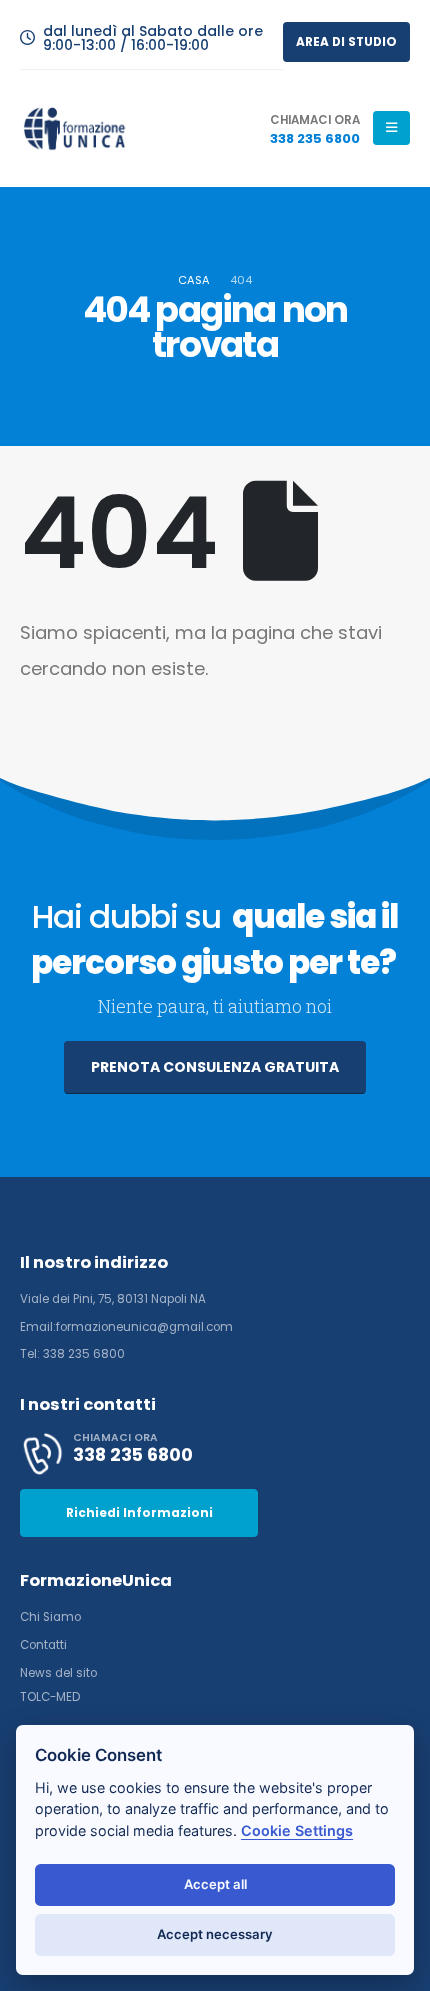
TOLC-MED (50, 1697)
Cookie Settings (297, 1830)
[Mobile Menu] (391, 128)
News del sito (58, 1673)
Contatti (43, 1645)
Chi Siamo (50, 1617)
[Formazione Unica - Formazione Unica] (75, 128)
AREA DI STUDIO (346, 42)
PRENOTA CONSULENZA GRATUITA (215, 1067)
